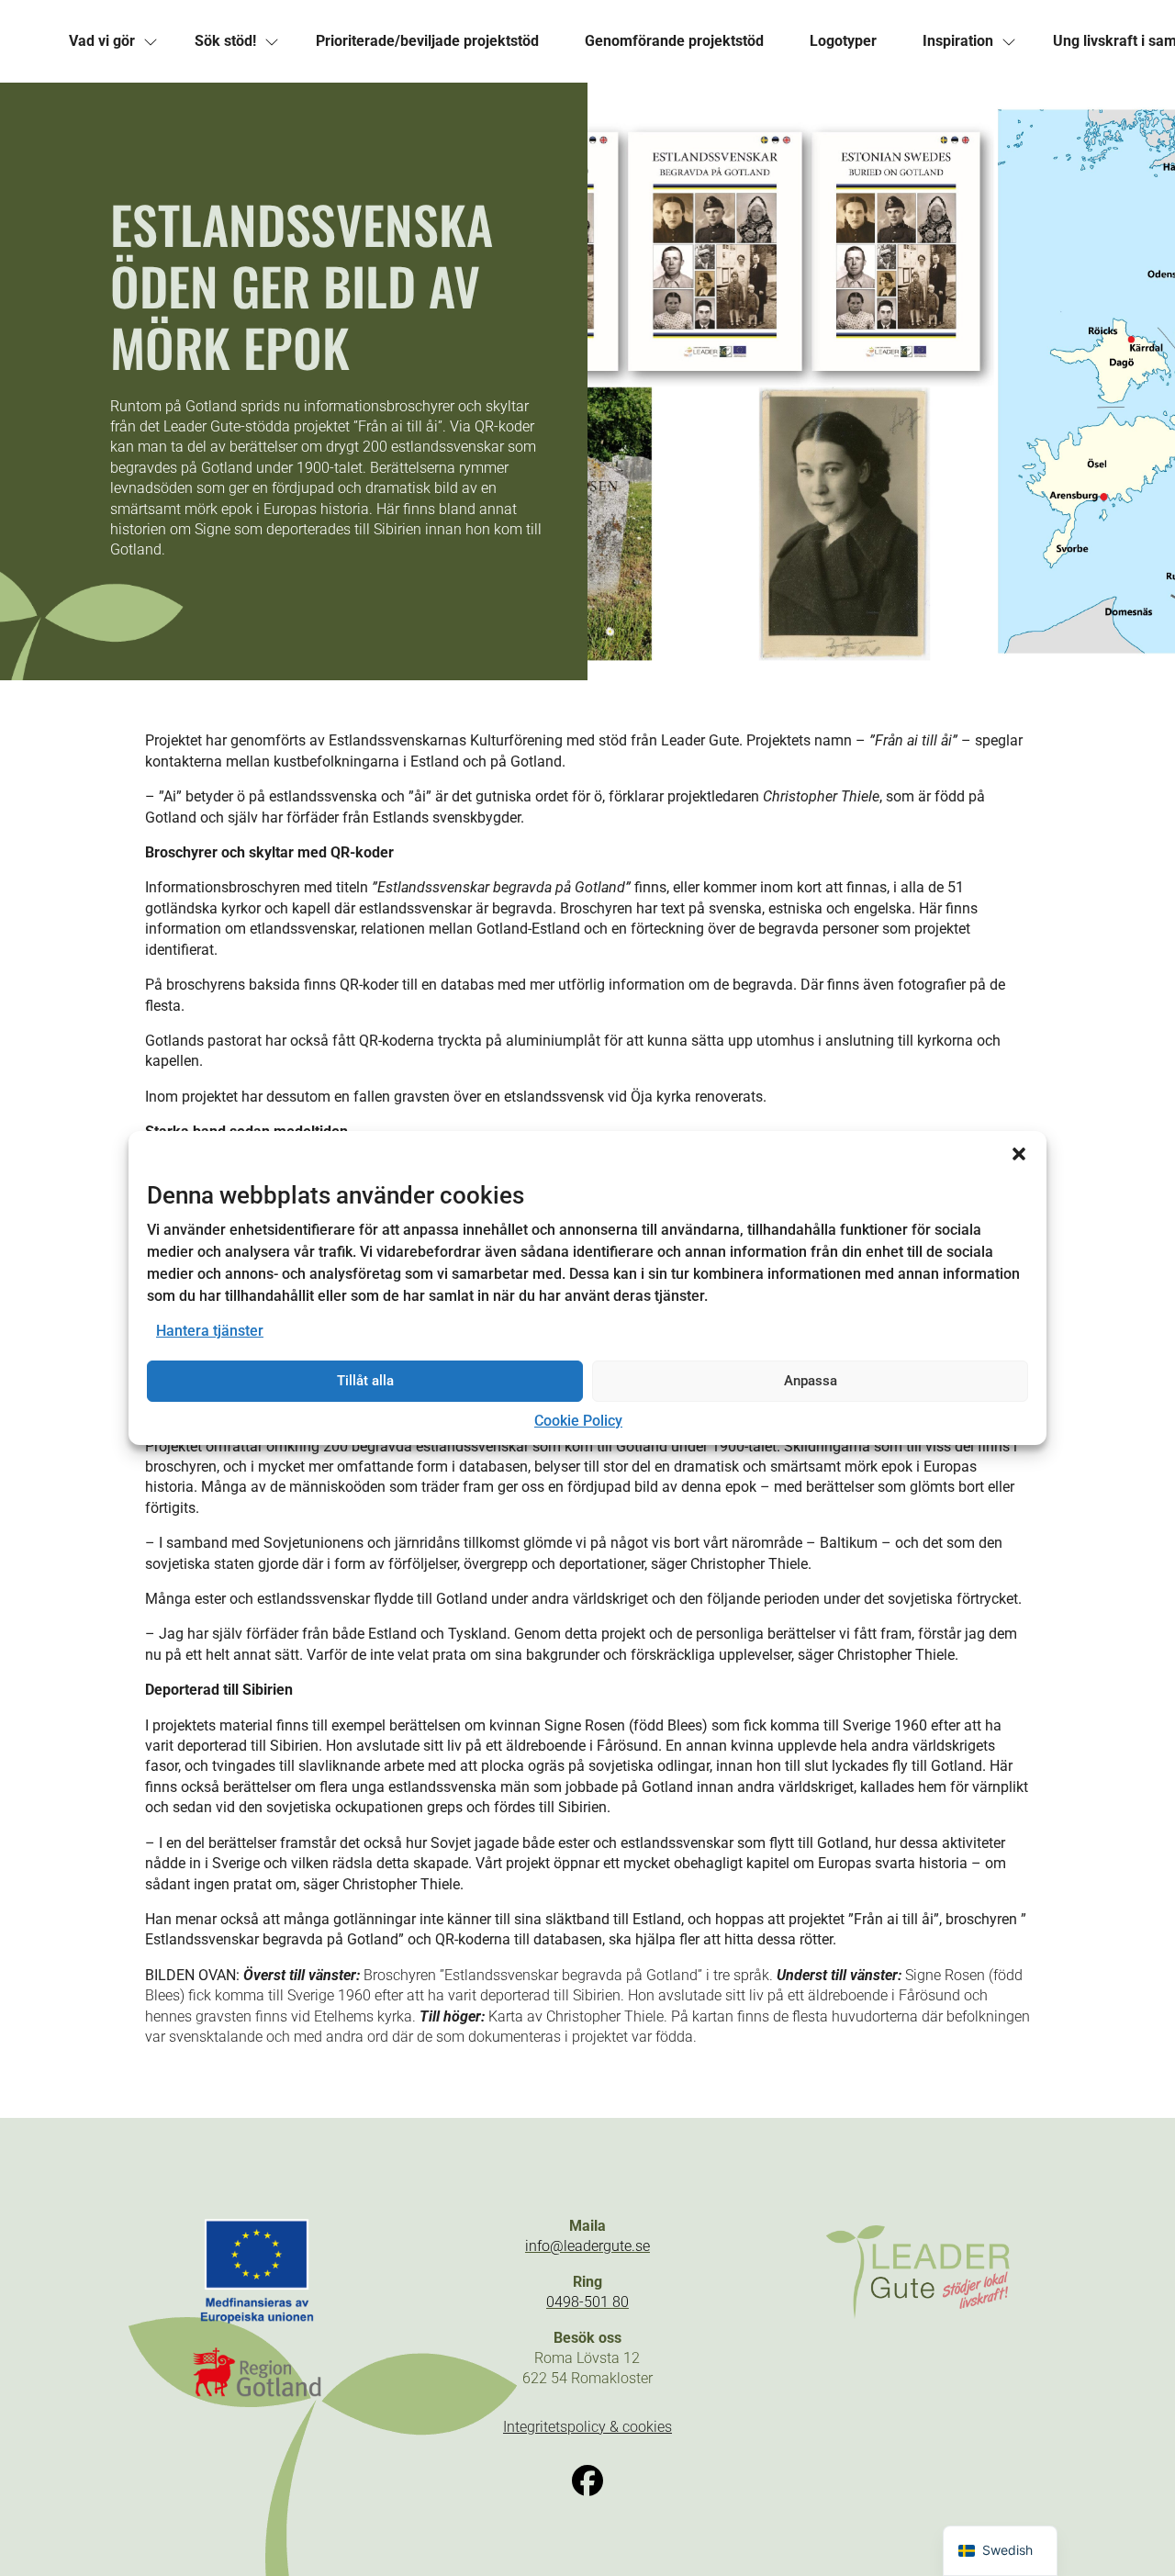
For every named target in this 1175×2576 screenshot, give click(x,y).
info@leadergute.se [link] (587, 2246)
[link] (102, 41)
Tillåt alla (365, 1381)
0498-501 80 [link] (587, 2302)
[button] (1019, 1154)
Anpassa (811, 1381)
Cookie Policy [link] (578, 1421)
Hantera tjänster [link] (210, 1331)
